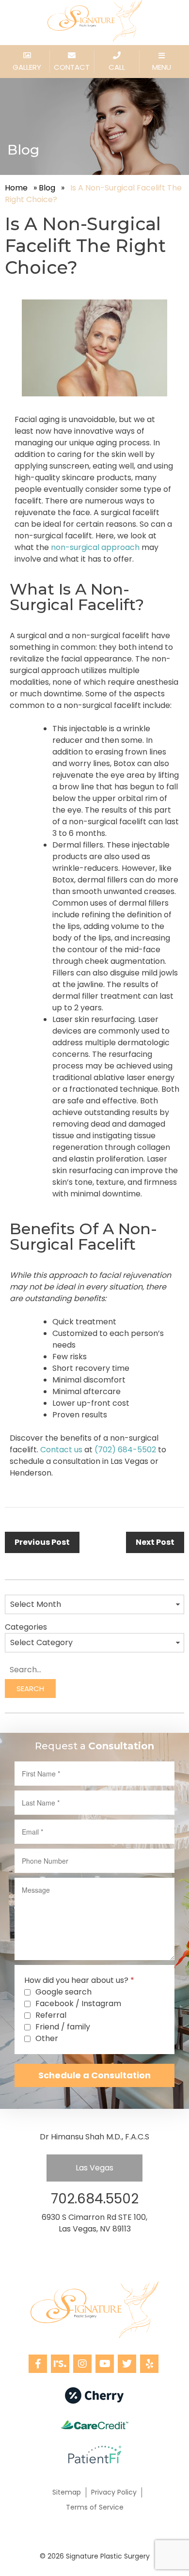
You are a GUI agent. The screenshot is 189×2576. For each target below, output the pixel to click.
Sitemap (67, 2492)
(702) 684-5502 (125, 1450)
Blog (47, 188)
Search (30, 1689)
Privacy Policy (114, 2492)
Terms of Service (95, 2507)
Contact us (61, 1450)
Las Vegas (94, 2168)
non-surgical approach (95, 547)
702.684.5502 (95, 2199)
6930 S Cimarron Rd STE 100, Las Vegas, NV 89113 (94, 2223)
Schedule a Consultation (94, 2075)
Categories (26, 1627)
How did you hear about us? (79, 1980)
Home (16, 188)
